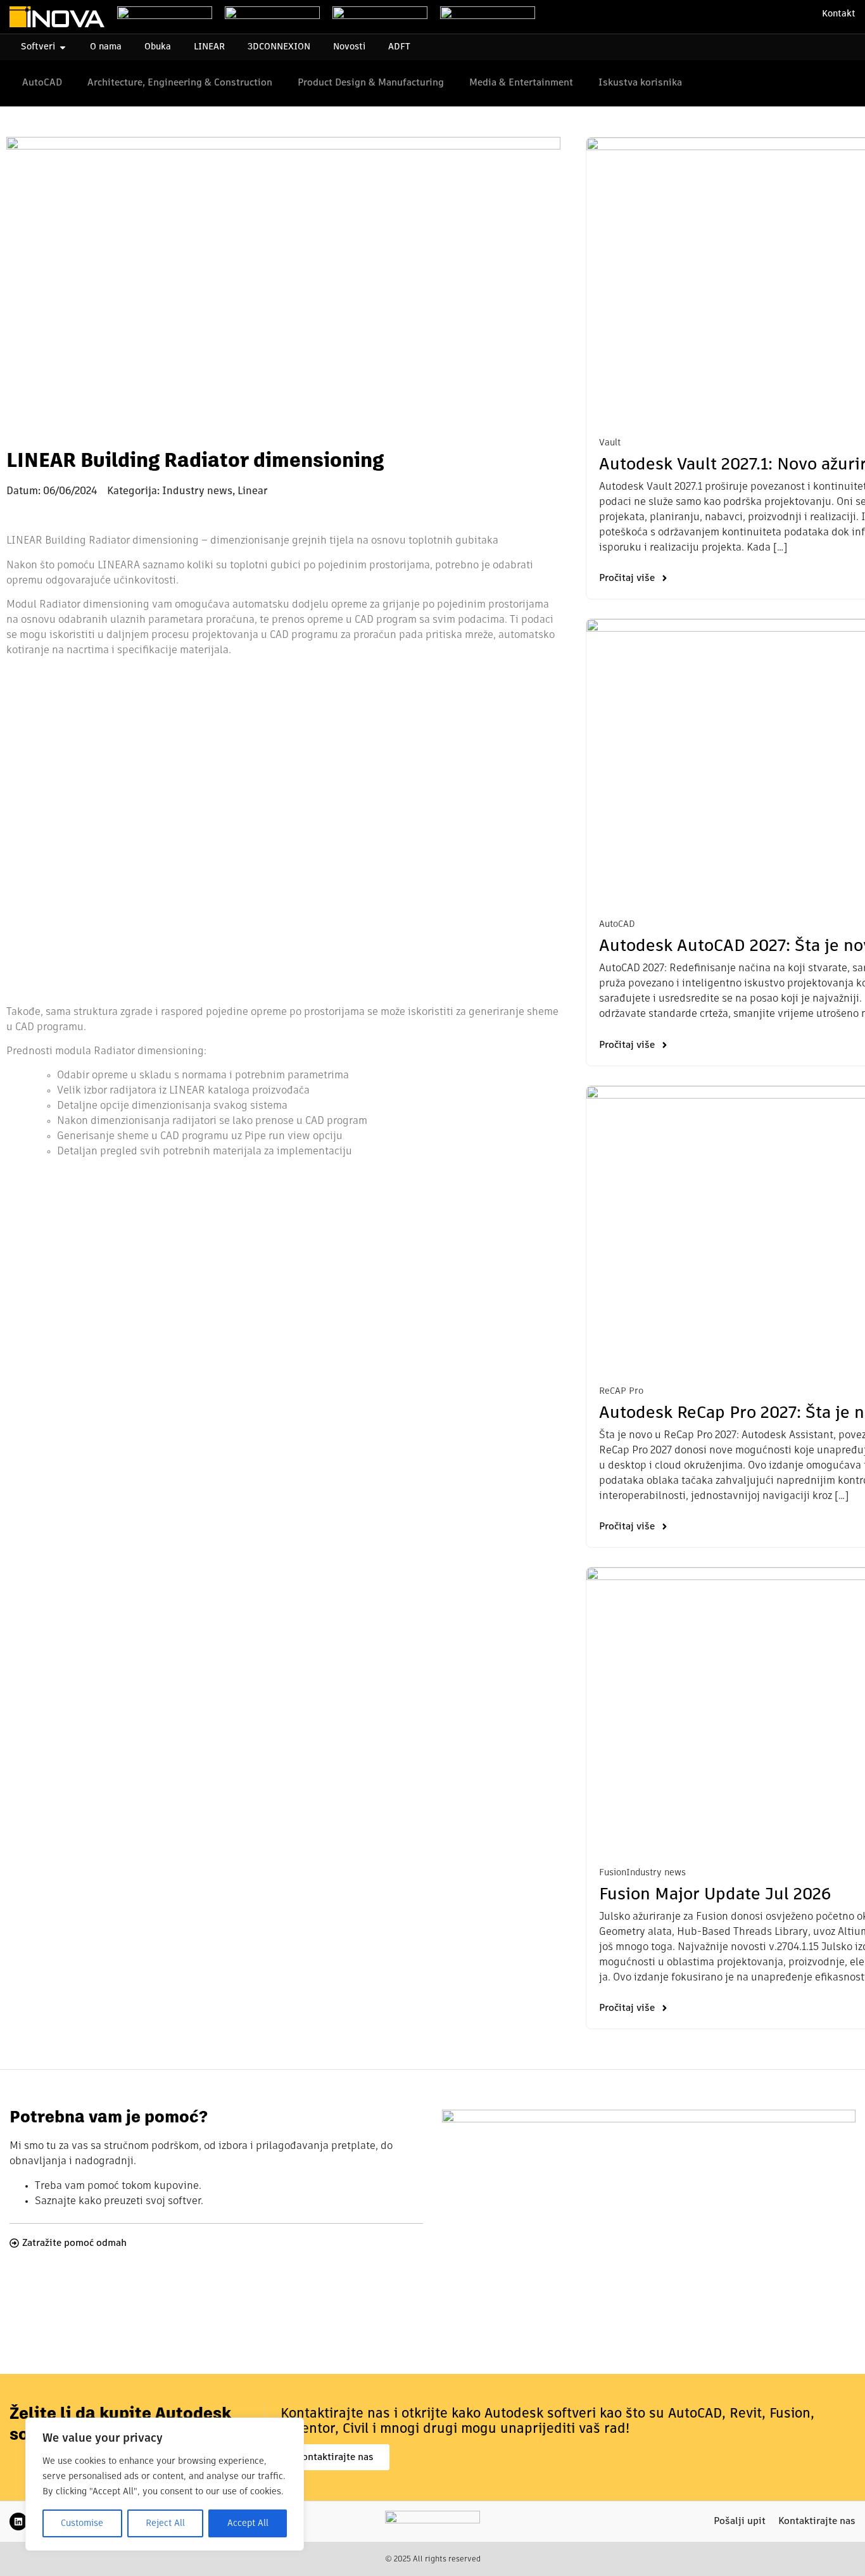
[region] (165, 2484)
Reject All (165, 2523)
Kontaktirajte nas (817, 2521)
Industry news (656, 1873)
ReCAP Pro (621, 1391)
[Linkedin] (18, 2522)
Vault (610, 443)
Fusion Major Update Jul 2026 (715, 1895)
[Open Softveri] (63, 47)
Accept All (248, 2523)
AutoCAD (617, 924)
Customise (82, 2523)
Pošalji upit (740, 2521)
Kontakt (839, 14)
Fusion (613, 1873)
